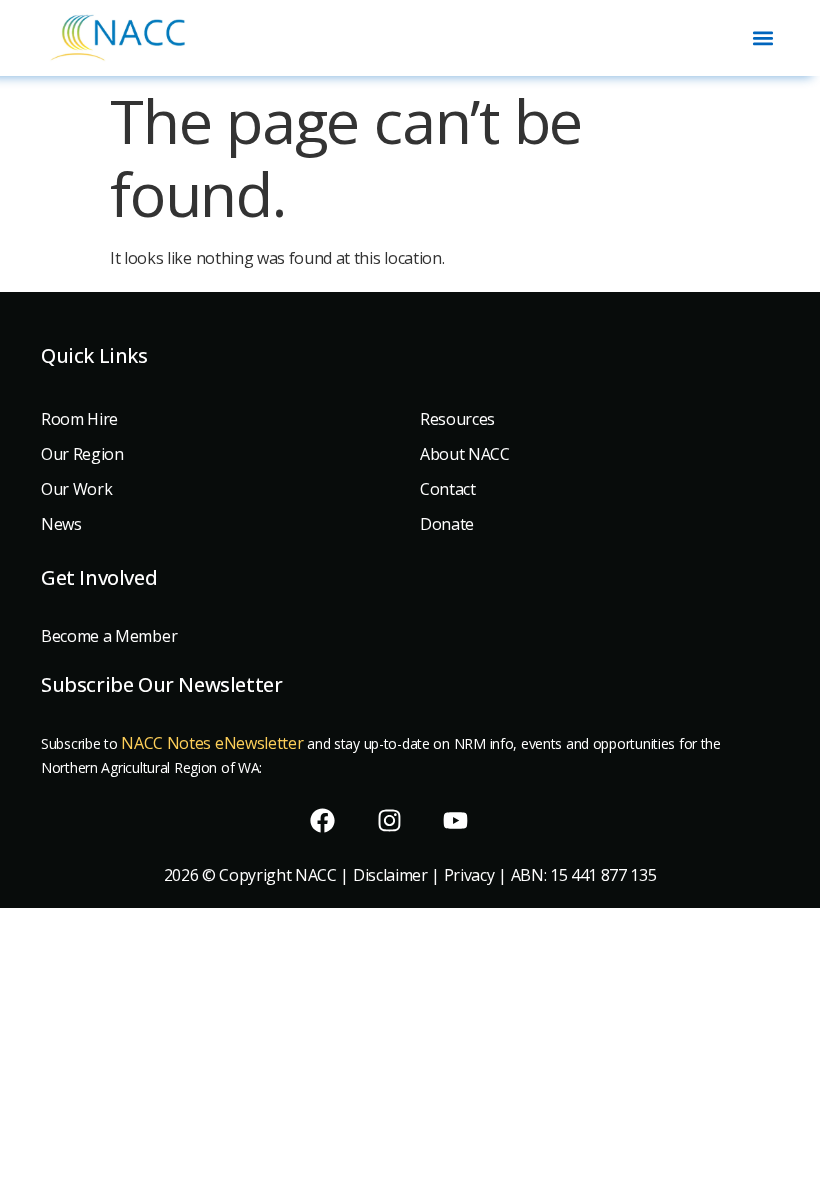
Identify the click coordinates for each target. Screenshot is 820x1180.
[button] (762, 37)
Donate (447, 524)
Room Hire (79, 419)
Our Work (76, 489)
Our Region (82, 454)
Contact (448, 489)
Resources (457, 419)
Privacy (469, 875)
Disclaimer (390, 875)
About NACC (465, 454)
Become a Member (109, 636)
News (61, 524)
